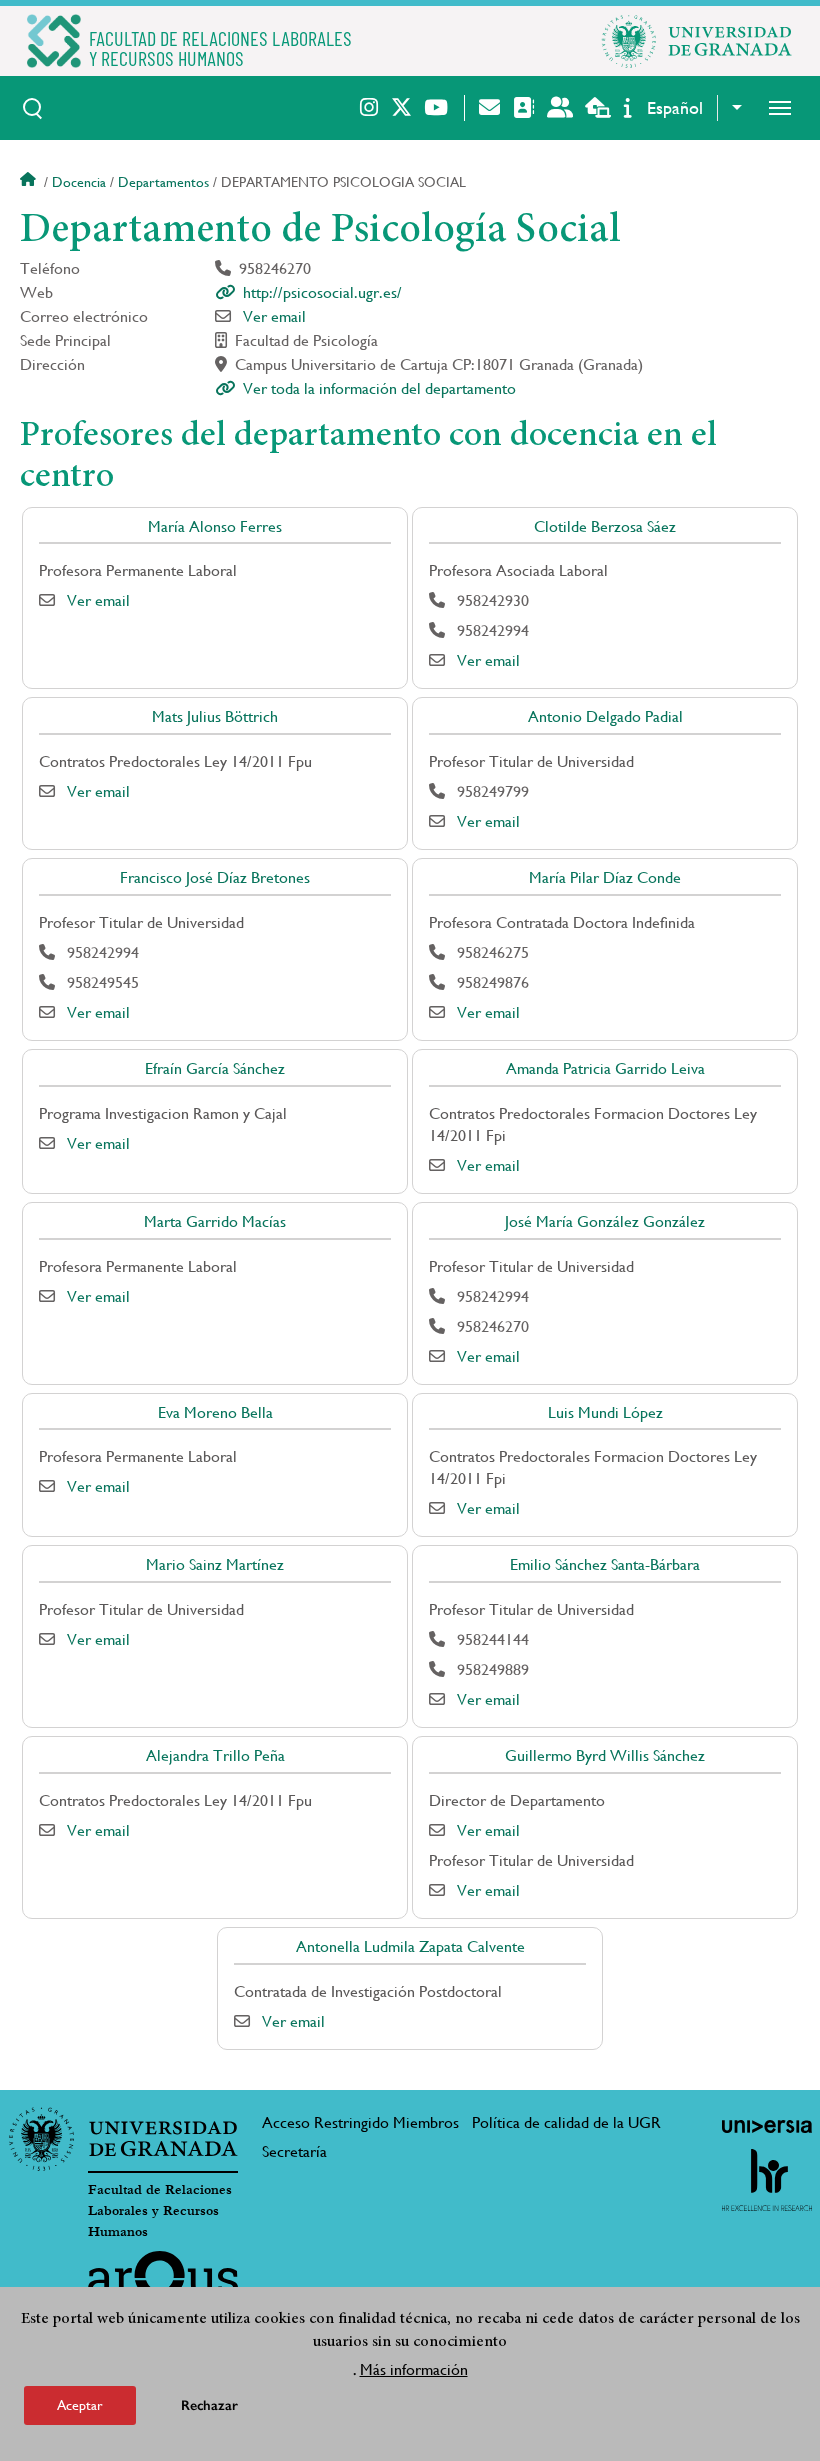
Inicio (30, 182)
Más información (414, 2369)
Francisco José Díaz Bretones (215, 877)
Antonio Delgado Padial (605, 716)
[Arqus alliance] (163, 2283)
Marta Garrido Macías (215, 1221)
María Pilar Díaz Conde (605, 877)
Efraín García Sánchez (215, 1068)
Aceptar (80, 2405)
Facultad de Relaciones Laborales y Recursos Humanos (160, 2211)
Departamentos (163, 182)
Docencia (79, 182)
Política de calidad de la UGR (566, 2122)
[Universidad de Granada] (697, 41)
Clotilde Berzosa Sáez (605, 526)
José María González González (605, 1221)
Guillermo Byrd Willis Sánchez (605, 1755)
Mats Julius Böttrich (215, 716)
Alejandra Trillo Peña (215, 1755)
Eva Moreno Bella (215, 1412)
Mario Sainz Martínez (215, 1564)
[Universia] (767, 2126)
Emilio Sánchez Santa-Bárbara (605, 1564)
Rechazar (209, 2405)
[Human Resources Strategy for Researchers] (767, 2180)
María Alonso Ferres (215, 526)
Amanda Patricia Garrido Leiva (605, 1068)
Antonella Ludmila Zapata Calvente (410, 1946)
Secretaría (294, 2151)
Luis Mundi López (605, 1412)
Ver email (274, 316)
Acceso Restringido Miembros (360, 2122)
